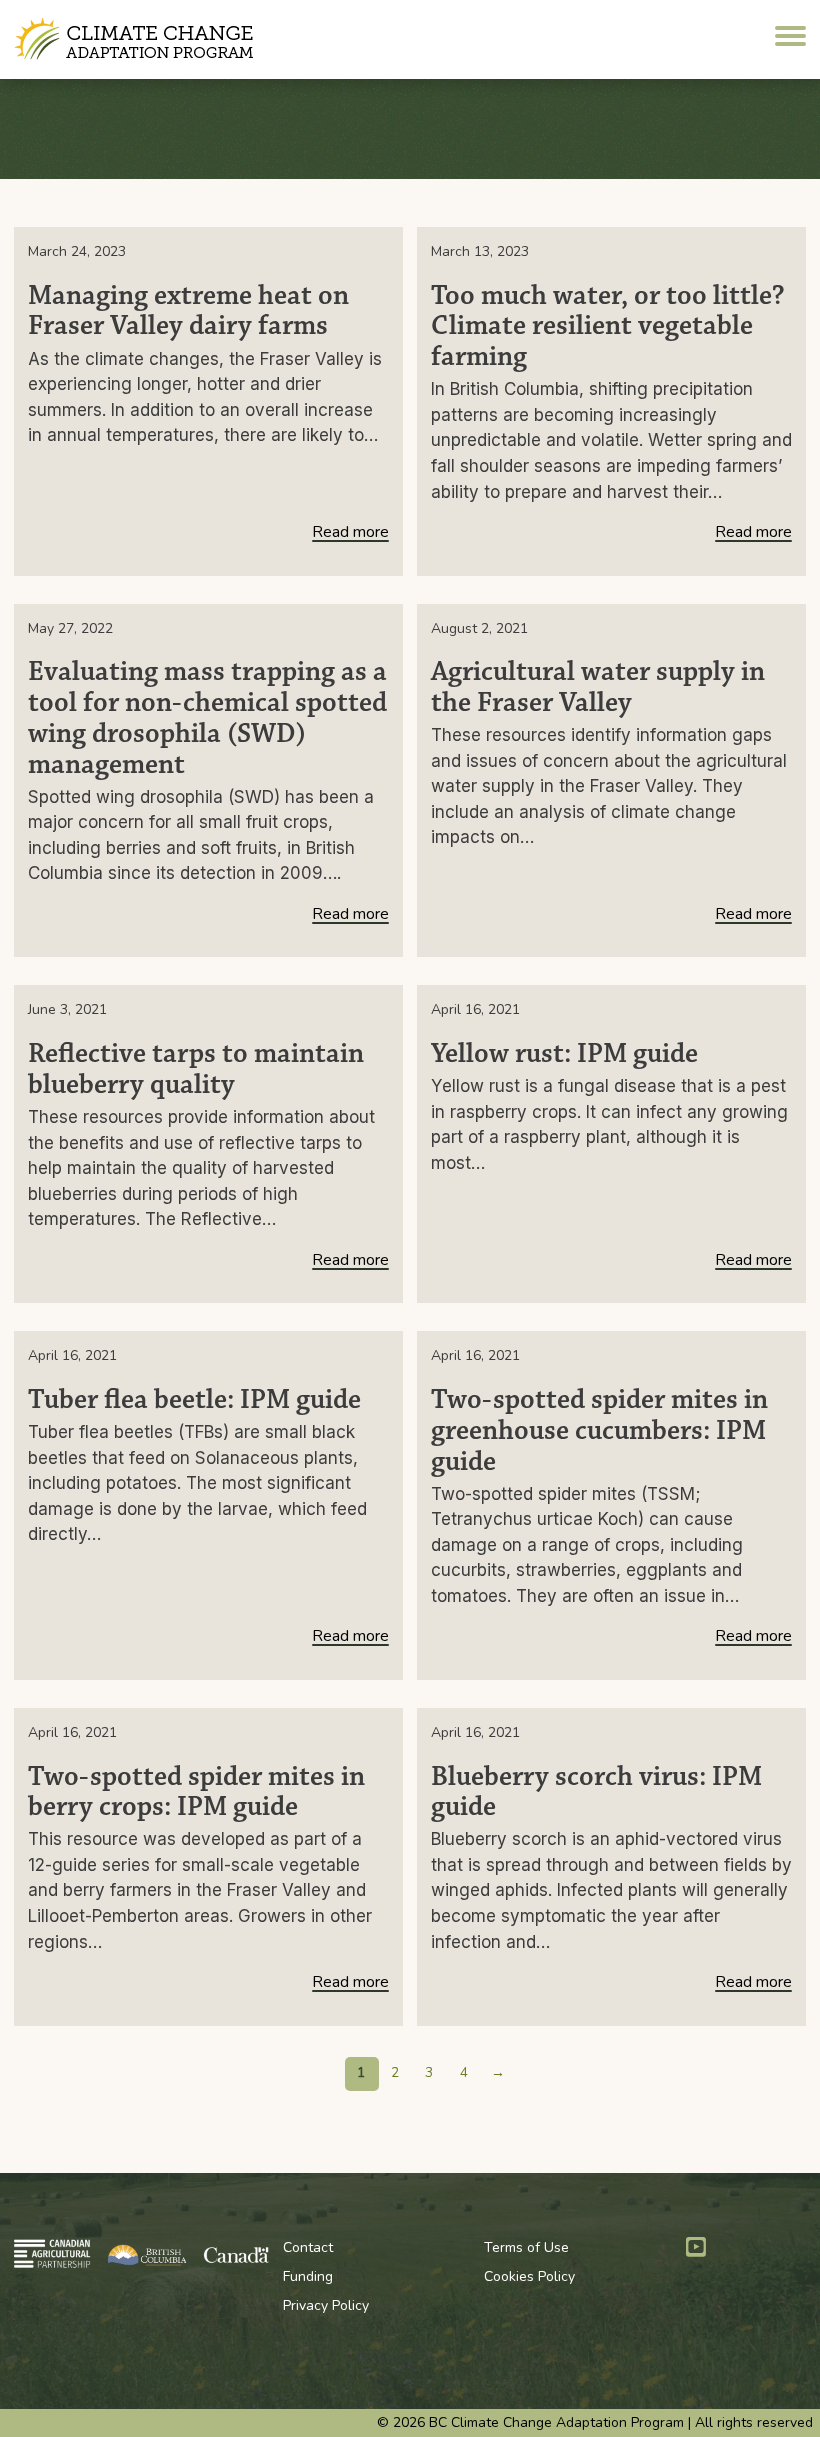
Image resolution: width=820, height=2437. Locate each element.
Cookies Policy (529, 2276)
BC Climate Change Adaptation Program (136, 39)
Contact (308, 2247)
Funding (308, 2276)
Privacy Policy (326, 2305)
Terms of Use (526, 2247)
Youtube (696, 2247)
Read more (350, 533)
